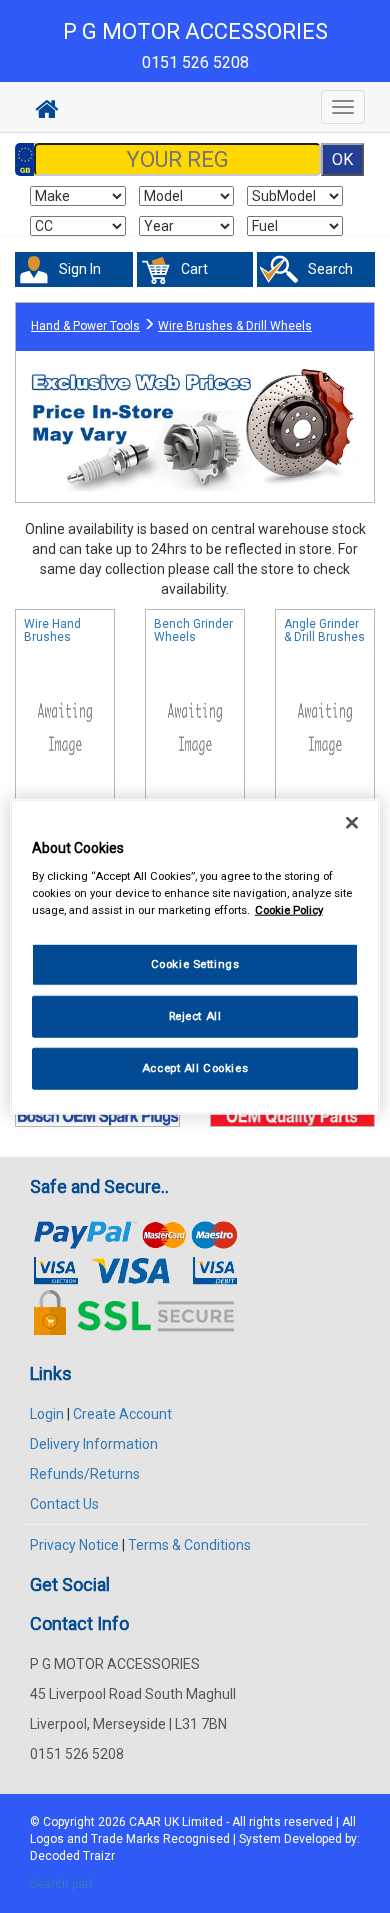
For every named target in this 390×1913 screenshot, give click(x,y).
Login (47, 1414)
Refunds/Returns (85, 1474)
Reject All (195, 1016)
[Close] (352, 822)
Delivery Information (94, 1444)
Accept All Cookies (195, 1068)
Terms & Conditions (189, 1545)
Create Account (122, 1414)
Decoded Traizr (72, 1856)
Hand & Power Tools (85, 326)
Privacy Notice (74, 1545)
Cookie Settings (195, 964)
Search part (61, 1884)
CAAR (145, 1822)
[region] (195, 956)
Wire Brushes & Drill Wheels (235, 326)
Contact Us (64, 1504)
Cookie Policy (289, 910)
